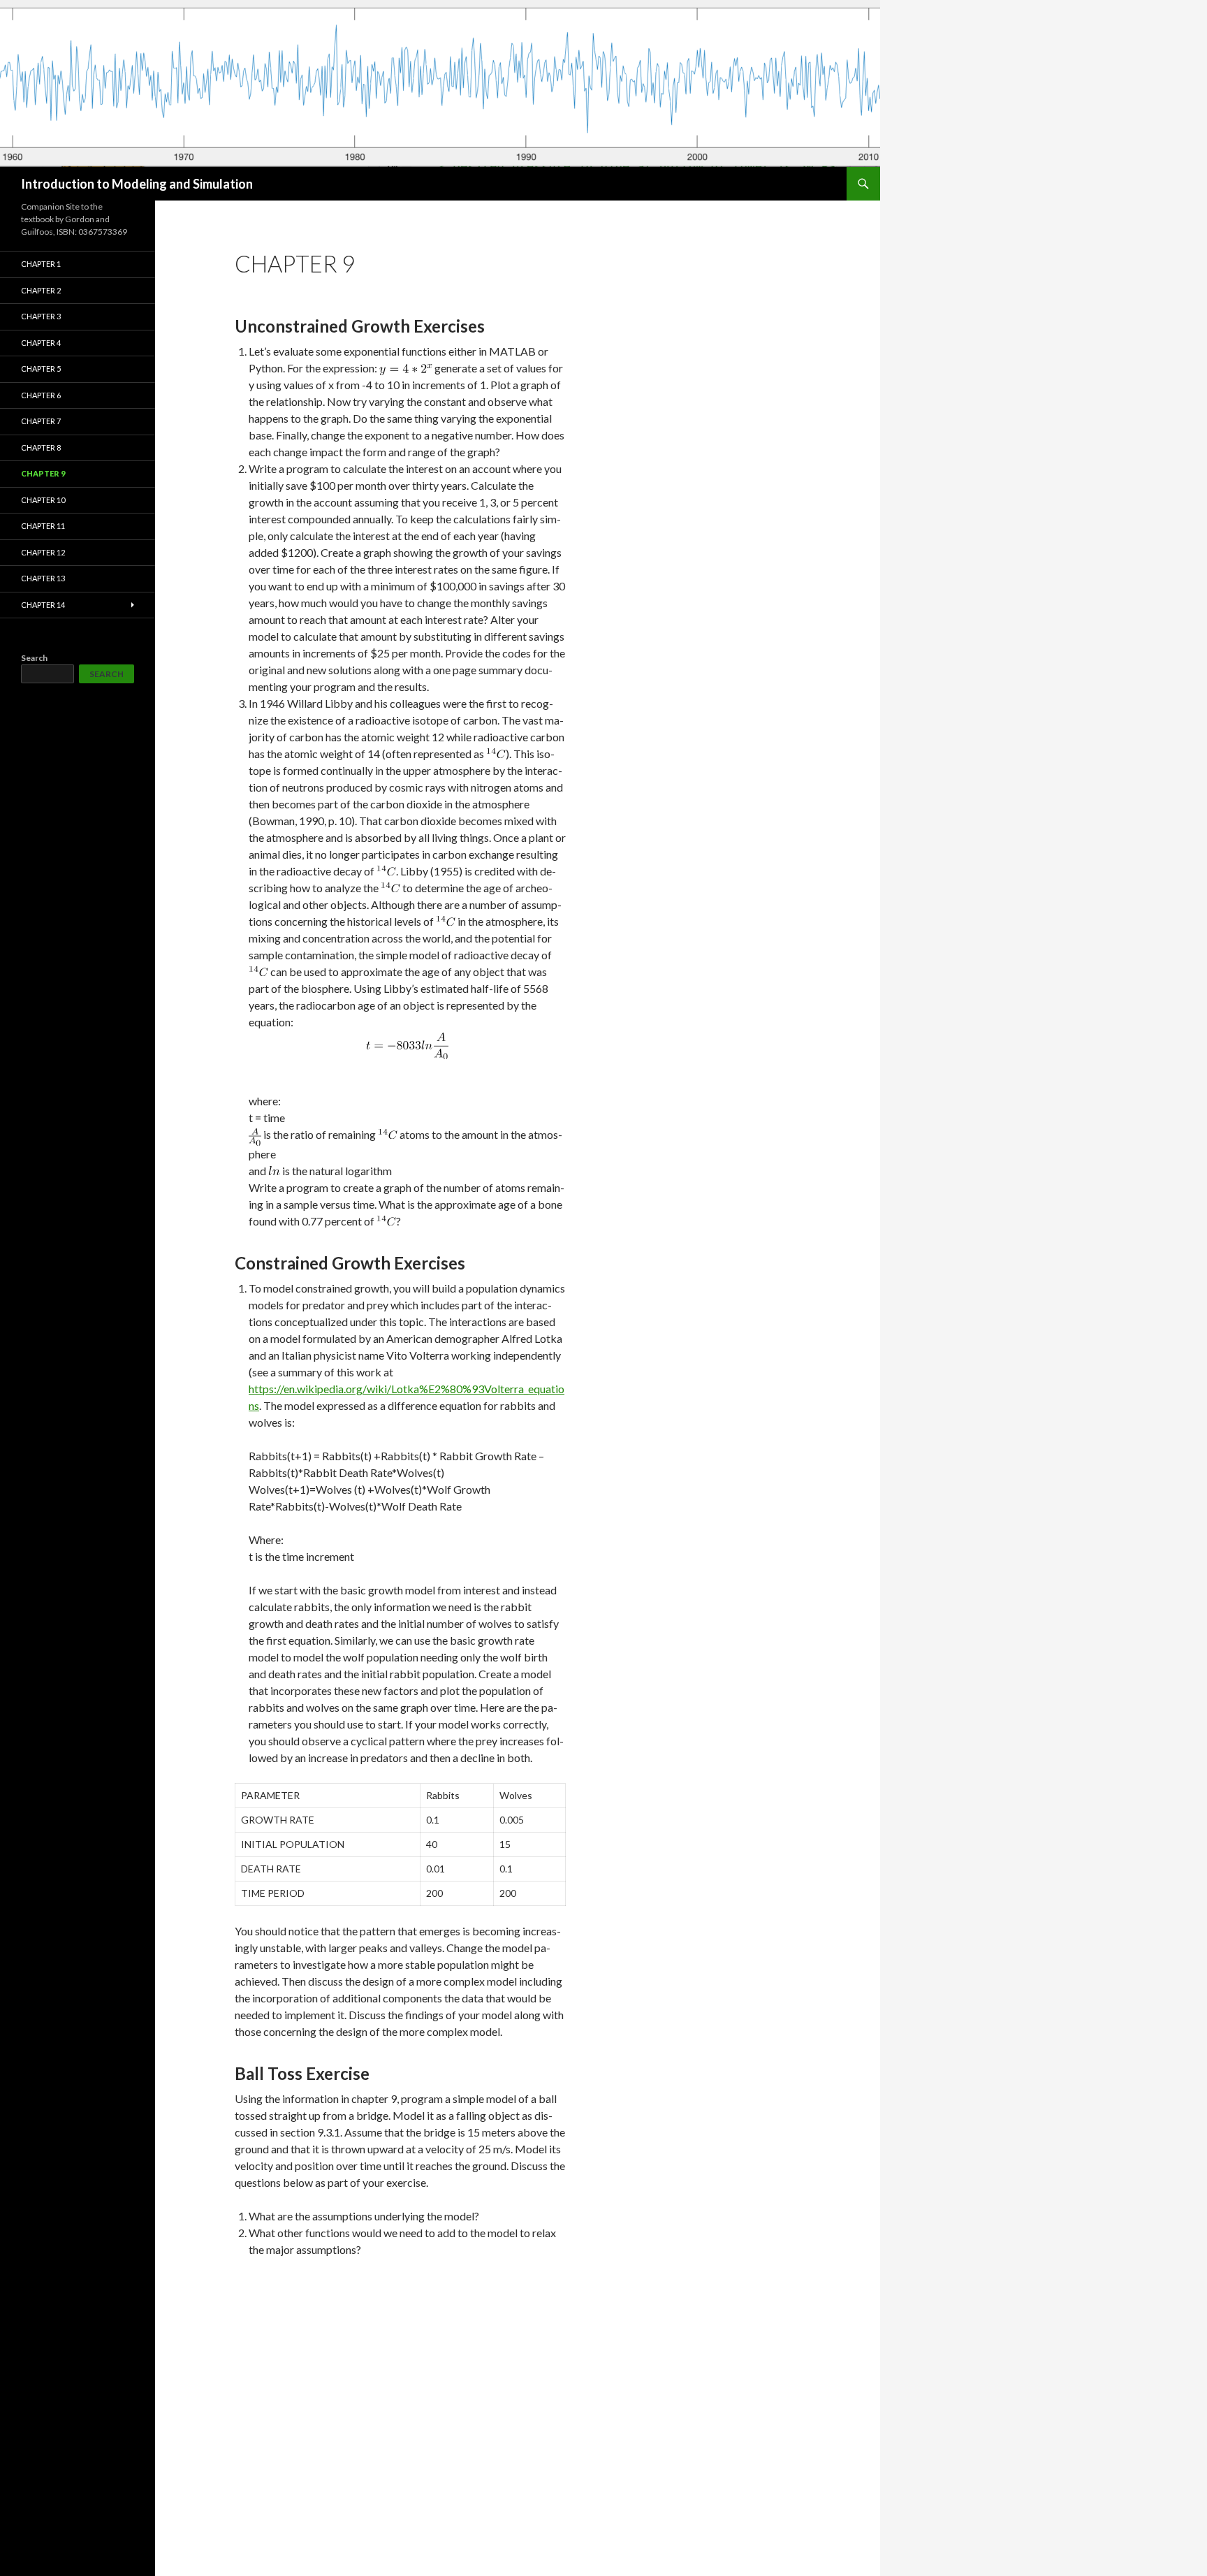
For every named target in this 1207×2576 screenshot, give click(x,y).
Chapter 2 (41, 290)
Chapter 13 (43, 578)
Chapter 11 (43, 526)
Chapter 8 (41, 447)
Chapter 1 (41, 264)
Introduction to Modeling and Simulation (137, 184)
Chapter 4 (41, 343)
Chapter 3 (41, 316)
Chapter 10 (43, 500)
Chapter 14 (43, 605)
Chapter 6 (41, 395)
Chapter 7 (41, 421)
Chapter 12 (43, 552)
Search (34, 658)
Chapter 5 (41, 369)
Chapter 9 (43, 473)
